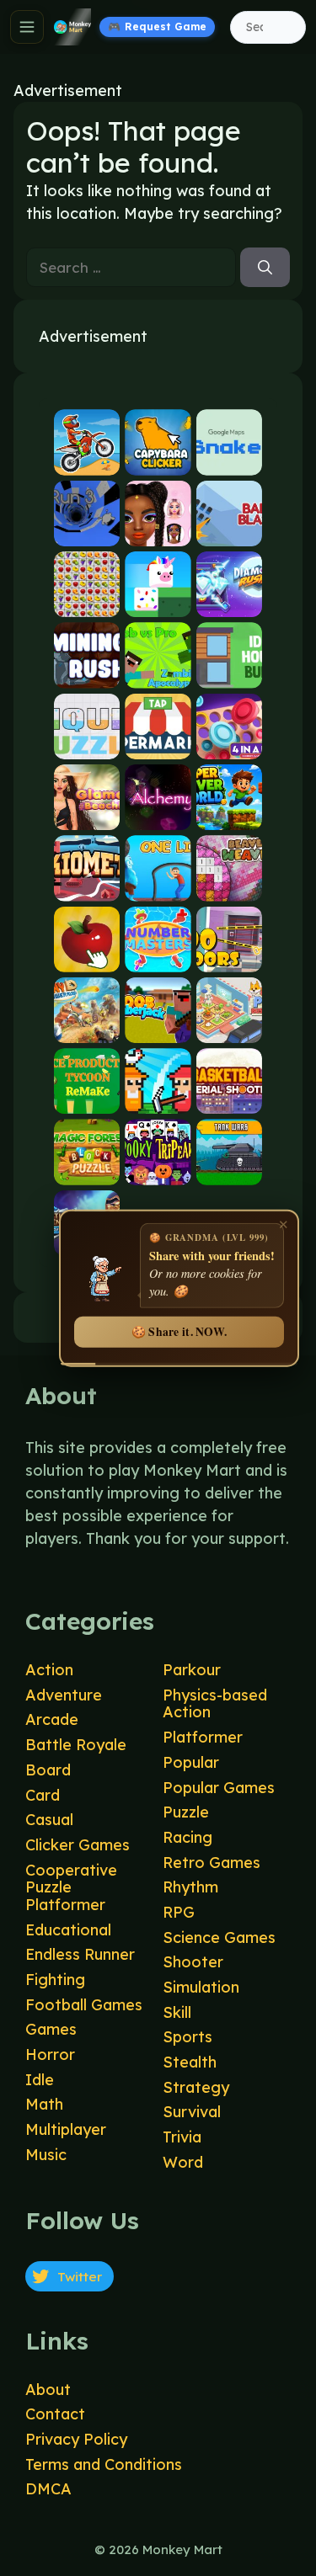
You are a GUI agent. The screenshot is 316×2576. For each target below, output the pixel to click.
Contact (55, 2414)
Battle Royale (76, 1745)
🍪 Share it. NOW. (179, 1332)
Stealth (190, 2062)
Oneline (158, 887)
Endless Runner (80, 1954)
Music (46, 2155)
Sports (187, 2037)
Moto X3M (87, 461)
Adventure (64, 1695)
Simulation (201, 1987)
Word (183, 2162)
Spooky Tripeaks (158, 1171)
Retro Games (212, 1863)
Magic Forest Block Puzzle (87, 1171)
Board (48, 1770)
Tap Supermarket (158, 745)
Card (43, 1795)
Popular (191, 1762)
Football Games (84, 2005)
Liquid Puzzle (87, 745)
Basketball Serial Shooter (229, 1100)
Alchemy (158, 816)
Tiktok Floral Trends (158, 532)
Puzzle (186, 1812)
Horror (50, 2054)
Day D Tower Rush (87, 1029)
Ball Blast (229, 532)
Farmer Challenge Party (158, 1100)
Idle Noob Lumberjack (158, 1029)
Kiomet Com (87, 887)
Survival (192, 2112)
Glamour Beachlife (87, 816)
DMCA (48, 2489)
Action (49, 1670)
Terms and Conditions (104, 2464)
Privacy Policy (76, 2439)
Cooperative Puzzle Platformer (71, 1887)
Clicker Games (78, 1845)
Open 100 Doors (229, 958)
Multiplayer (66, 2129)
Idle (40, 2080)
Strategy (196, 2087)
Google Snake (229, 461)
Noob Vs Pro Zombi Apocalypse (158, 674)
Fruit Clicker (87, 958)
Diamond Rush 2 (229, 603)
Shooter (193, 1962)
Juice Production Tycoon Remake (87, 1100)
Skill (177, 2012)
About (48, 2390)
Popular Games (219, 1788)
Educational (68, 1930)
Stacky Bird (158, 603)
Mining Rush (87, 674)
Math (44, 2104)
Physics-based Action (215, 1704)
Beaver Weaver (229, 887)
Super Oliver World (229, 816)
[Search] (265, 268)
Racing (187, 1837)
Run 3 (87, 532)
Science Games (219, 1937)
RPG (179, 1912)
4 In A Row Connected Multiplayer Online (229, 745)
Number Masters (158, 958)
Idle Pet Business (229, 1029)
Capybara (158, 461)
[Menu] (27, 27)
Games (51, 2029)
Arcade (52, 1719)
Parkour (192, 1670)
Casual (49, 1820)
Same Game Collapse (87, 603)
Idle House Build (229, 674)
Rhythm (190, 1887)
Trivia (182, 2137)
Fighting (55, 1980)
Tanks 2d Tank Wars (229, 1171)
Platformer (203, 1737)
